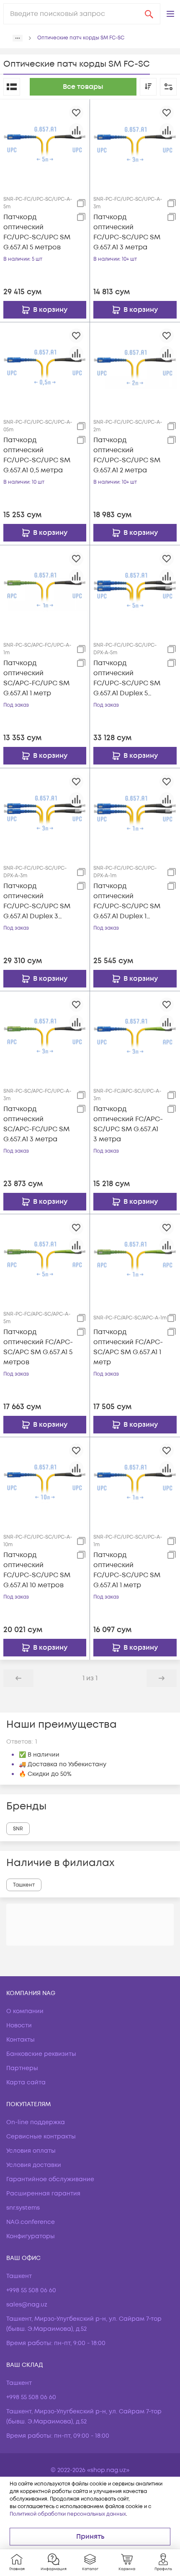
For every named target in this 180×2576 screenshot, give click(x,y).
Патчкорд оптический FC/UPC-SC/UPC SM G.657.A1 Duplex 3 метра (37, 901)
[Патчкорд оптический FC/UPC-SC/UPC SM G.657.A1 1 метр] (135, 1482)
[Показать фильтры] (168, 87)
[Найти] (149, 14)
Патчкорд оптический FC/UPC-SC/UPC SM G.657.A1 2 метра (127, 455)
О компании (25, 2011)
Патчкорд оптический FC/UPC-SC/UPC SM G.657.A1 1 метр (127, 1570)
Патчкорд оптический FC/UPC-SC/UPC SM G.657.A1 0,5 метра (37, 455)
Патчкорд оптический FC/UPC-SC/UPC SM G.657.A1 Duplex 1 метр (127, 901)
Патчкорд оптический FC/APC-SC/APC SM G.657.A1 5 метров (38, 1347)
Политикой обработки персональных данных (68, 2514)
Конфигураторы (31, 2236)
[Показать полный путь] (18, 38)
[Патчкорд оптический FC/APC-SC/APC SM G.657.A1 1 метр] (135, 1259)
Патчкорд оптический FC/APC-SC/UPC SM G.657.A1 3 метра (128, 1124)
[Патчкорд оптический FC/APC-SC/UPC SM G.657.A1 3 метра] (135, 1036)
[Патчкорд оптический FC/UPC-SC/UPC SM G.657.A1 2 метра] (135, 367)
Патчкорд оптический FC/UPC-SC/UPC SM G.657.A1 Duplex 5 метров (127, 678)
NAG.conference (31, 2222)
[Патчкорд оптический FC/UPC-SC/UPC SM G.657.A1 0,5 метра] (45, 367)
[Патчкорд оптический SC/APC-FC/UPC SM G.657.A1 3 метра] (45, 1036)
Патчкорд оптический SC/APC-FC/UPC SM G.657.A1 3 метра (36, 1124)
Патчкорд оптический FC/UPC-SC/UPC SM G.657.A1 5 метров (37, 232)
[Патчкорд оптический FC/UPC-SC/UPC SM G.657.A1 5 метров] (45, 144)
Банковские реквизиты (41, 2054)
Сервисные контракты (41, 2137)
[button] (170, 14)
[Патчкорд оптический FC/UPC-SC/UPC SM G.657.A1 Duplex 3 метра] (45, 813)
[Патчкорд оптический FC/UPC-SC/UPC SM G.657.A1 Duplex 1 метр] (135, 813)
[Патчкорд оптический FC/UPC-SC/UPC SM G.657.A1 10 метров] (45, 1482)
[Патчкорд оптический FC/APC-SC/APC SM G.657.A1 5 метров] (45, 1259)
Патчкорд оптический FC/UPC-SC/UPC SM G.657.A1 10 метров (37, 1570)
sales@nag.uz (27, 2305)
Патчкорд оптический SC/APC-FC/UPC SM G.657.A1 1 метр (36, 678)
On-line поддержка (36, 2122)
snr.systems (23, 2208)
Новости (19, 2025)
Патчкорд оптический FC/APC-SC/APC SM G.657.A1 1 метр (128, 1347)
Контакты (21, 2040)
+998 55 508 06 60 (31, 2290)
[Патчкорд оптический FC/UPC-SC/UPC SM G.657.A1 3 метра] (135, 144)
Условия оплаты (31, 2151)
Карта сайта (26, 2082)
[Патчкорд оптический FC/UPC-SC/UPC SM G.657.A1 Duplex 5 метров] (135, 590)
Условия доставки (34, 2165)
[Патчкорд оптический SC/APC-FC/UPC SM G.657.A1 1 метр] (45, 590)
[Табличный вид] (12, 87)
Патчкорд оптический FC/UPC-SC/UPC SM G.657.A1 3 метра (127, 232)
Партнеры (22, 2068)
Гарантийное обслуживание (50, 2179)
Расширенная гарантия (43, 2194)
